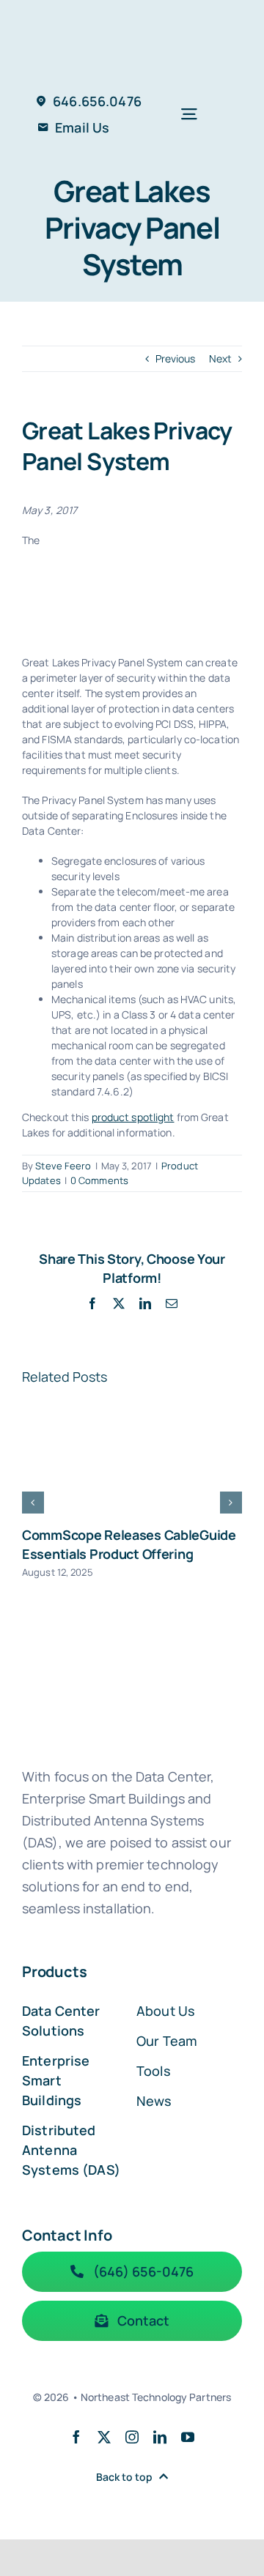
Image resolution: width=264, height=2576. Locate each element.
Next (220, 358)
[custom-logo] (132, 19)
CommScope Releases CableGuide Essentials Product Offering (129, 1544)
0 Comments (99, 1180)
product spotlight (133, 1117)
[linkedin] (160, 2437)
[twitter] (104, 2437)
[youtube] (188, 2437)
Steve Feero (63, 1166)
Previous (176, 358)
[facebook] (76, 2437)
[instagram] (132, 2437)
